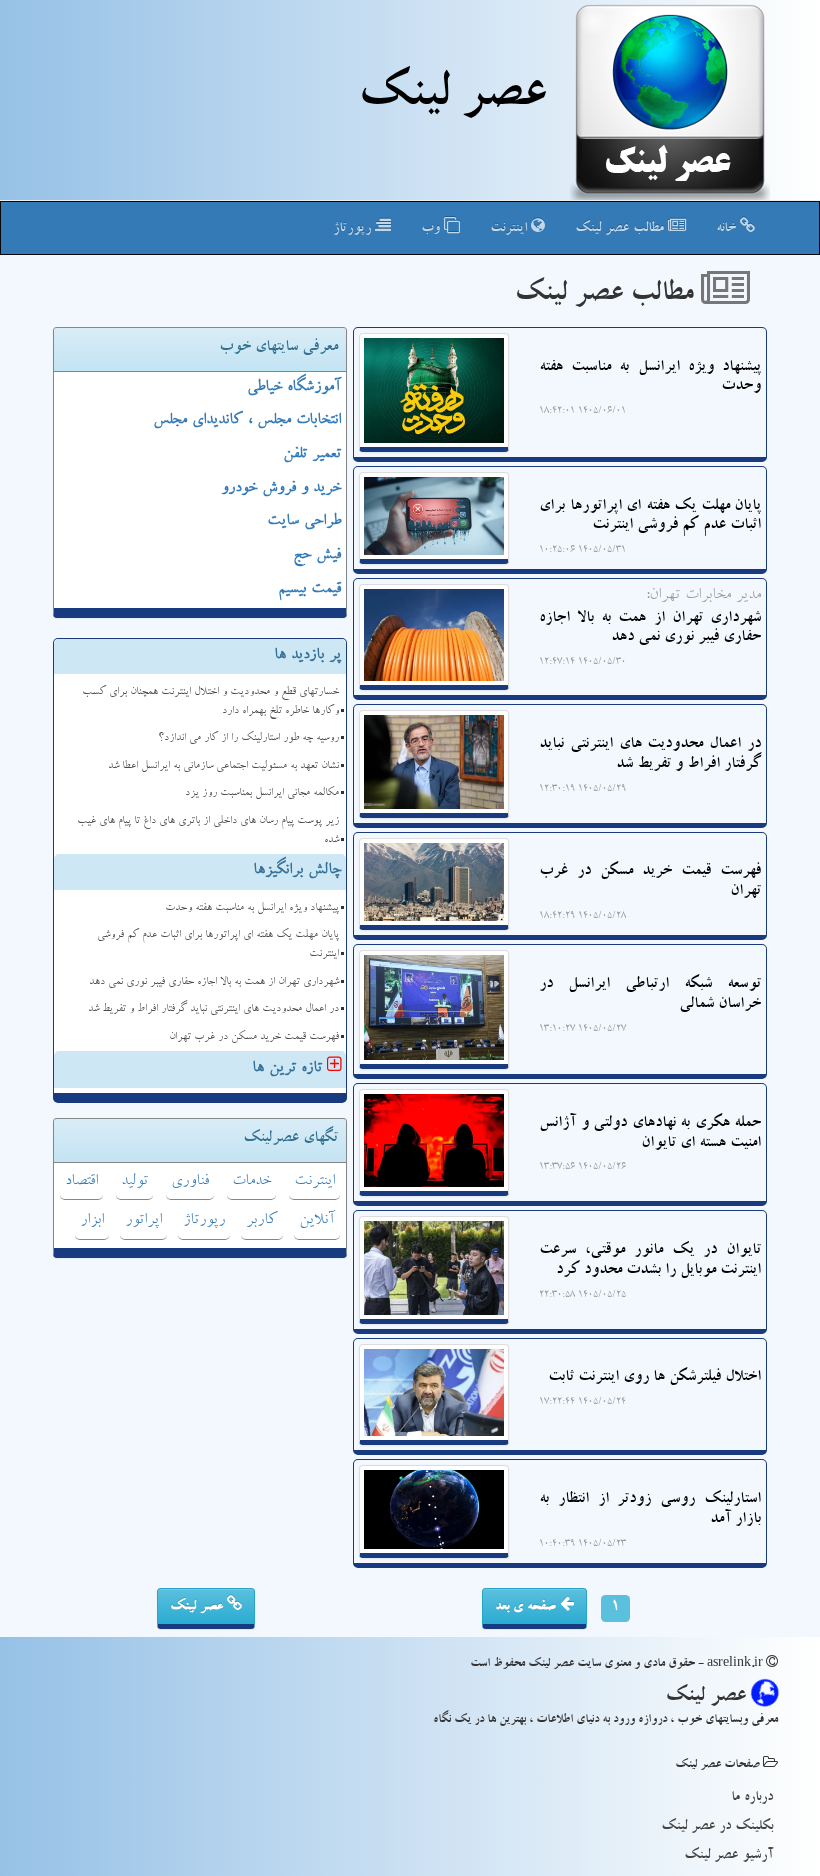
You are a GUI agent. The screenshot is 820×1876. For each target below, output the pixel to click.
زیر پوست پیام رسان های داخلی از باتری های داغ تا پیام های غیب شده (208, 831)
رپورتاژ (354, 229)
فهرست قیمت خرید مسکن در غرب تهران (254, 1037)
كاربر (262, 1221)
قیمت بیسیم (309, 590)
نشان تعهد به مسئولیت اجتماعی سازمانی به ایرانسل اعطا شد (223, 766)
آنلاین (317, 1221)
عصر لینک (198, 1607)
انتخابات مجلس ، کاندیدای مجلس (247, 421)
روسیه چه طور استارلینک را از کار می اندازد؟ (248, 738)
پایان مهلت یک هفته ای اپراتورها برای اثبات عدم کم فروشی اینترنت (218, 945)
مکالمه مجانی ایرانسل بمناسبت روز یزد (262, 793)
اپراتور (143, 1221)
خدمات (251, 1182)
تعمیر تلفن (312, 455)
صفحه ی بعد (527, 1607)
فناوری (190, 1182)
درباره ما (752, 1798)
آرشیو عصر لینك (728, 1856)
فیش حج (317, 556)
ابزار (92, 1221)
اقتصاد (81, 1182)
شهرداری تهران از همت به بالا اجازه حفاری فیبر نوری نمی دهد (214, 982)
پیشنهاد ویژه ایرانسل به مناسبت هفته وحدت (252, 908)
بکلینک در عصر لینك (717, 1827)
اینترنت (510, 229)
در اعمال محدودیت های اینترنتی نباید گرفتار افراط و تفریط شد (213, 1009)
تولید (134, 1182)
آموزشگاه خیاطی (294, 388)
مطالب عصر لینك (621, 229)
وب (432, 229)
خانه (728, 229)
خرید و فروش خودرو (281, 489)
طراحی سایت (304, 522)
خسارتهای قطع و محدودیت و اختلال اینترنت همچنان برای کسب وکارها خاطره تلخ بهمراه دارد (210, 702)
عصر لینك (451, 98)
